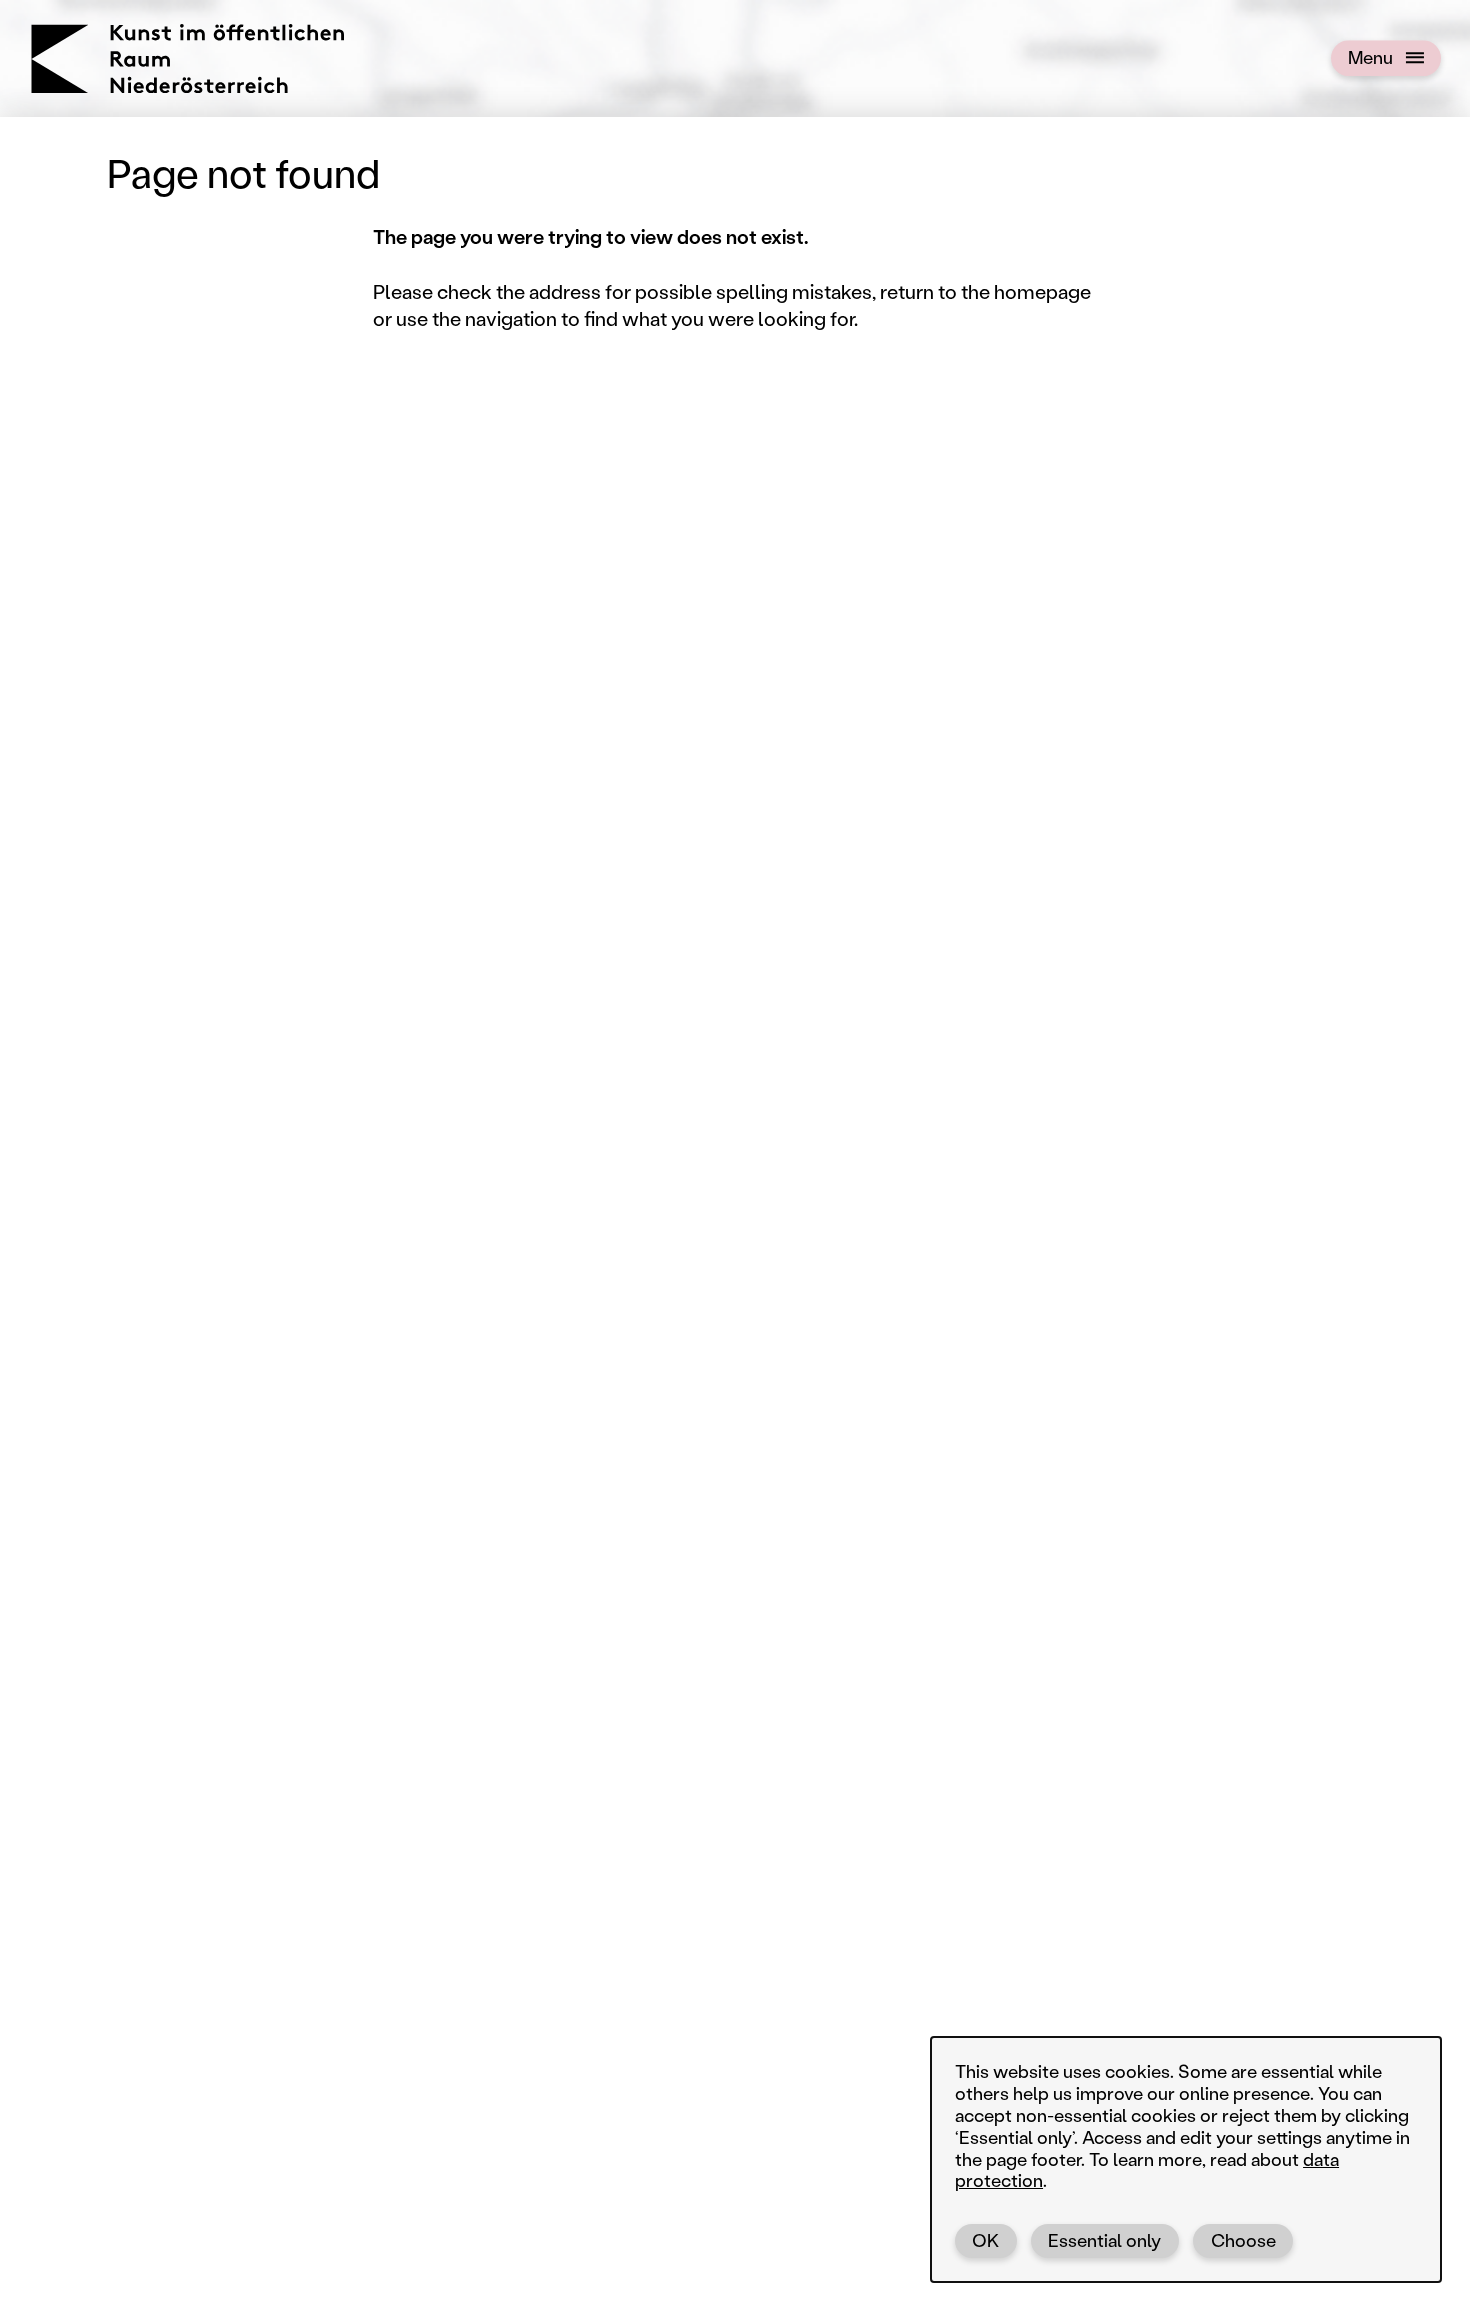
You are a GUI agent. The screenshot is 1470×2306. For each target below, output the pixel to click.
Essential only (1104, 2240)
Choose (1243, 2240)
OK (985, 2240)
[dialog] (1186, 2159)
